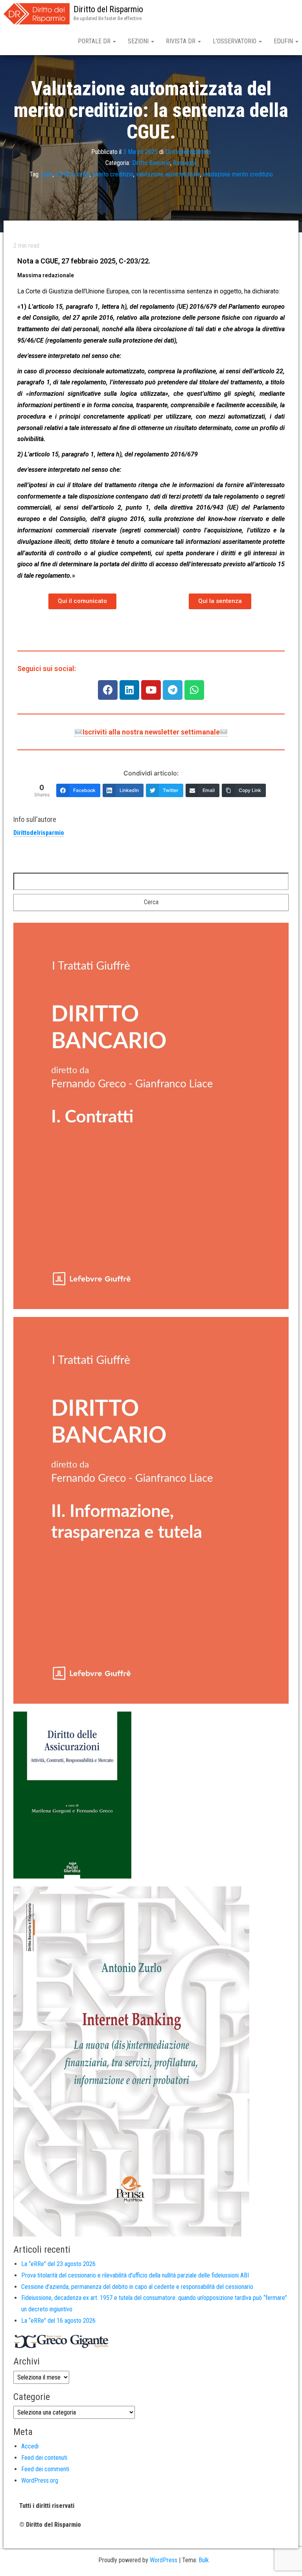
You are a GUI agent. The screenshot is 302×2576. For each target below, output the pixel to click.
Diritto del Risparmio (108, 9)
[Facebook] (108, 690)
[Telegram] (173, 690)
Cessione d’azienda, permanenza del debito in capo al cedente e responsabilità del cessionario (137, 2287)
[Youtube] (151, 690)
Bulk (204, 2560)
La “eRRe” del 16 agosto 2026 (58, 2321)
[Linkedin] (129, 690)
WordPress (164, 2560)
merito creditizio (113, 174)
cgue (47, 174)
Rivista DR (181, 41)
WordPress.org (40, 2480)
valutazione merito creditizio (238, 174)
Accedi (30, 2446)
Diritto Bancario (151, 163)
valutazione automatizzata (168, 174)
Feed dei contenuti (44, 2458)
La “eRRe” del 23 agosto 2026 (58, 2264)
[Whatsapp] (194, 690)
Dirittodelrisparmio (188, 152)
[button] (82, 601)
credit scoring (73, 174)
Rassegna (185, 163)
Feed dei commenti (45, 2469)
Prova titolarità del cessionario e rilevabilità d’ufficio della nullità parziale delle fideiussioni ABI (135, 2275)
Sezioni (139, 41)
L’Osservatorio (235, 41)
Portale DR (95, 41)
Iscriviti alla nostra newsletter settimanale (151, 732)
